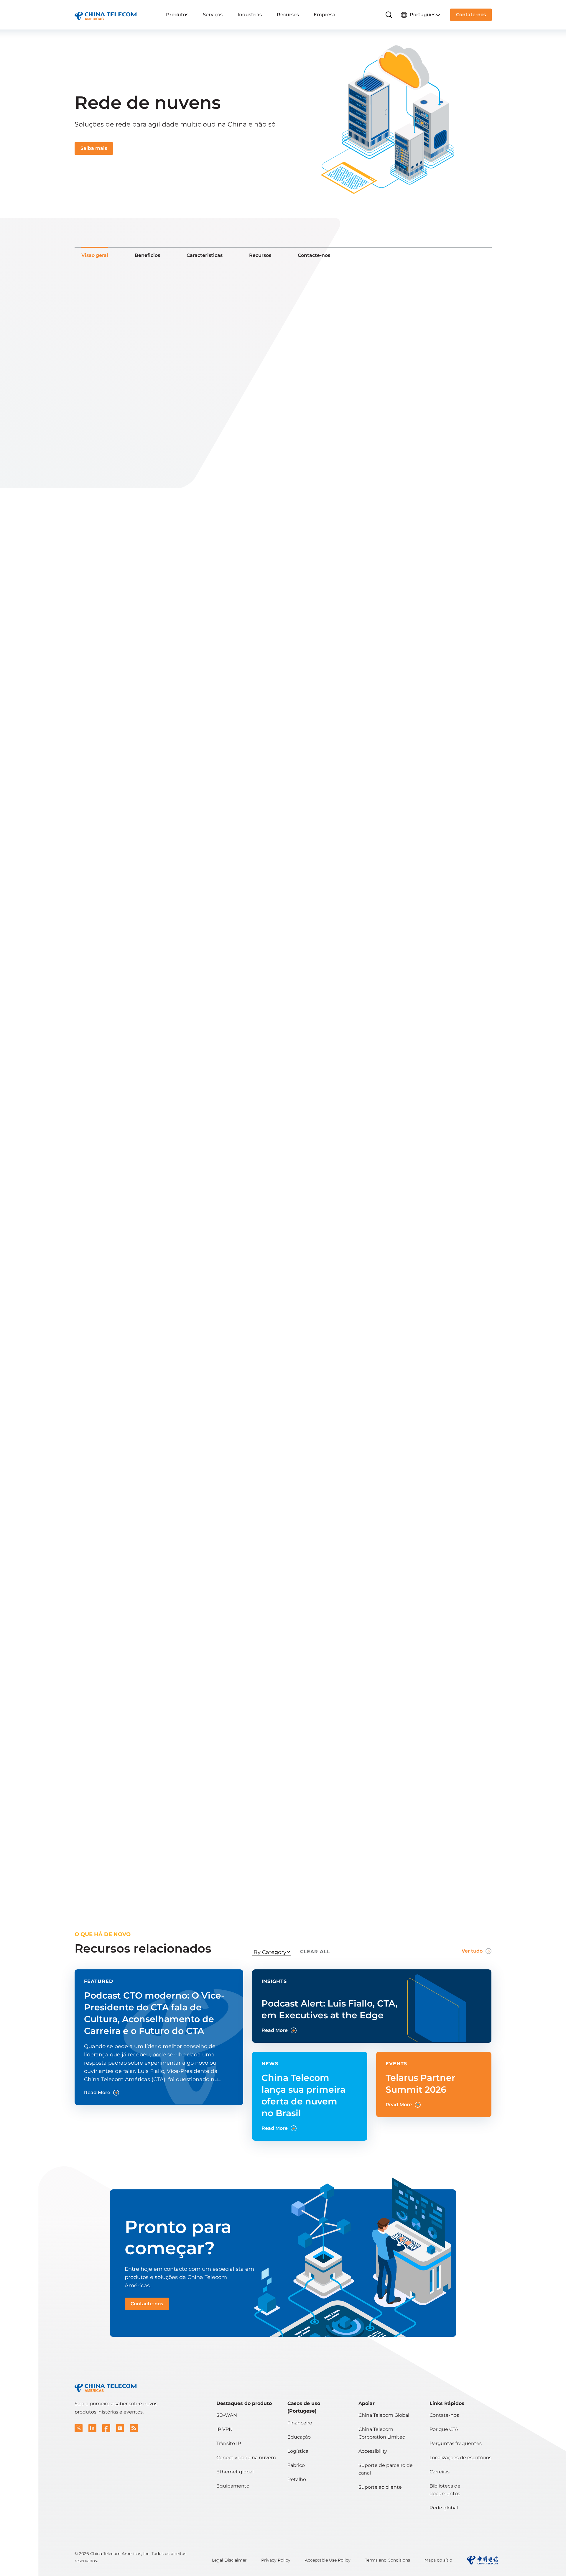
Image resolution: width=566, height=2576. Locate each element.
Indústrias (250, 15)
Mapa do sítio (438, 2560)
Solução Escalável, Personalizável (132, 855)
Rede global (444, 2508)
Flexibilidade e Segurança (120, 888)
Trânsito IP (229, 2443)
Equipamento (233, 2486)
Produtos (177, 15)
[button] (79, 2428)
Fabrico (296, 2465)
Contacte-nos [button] (147, 2304)
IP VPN (224, 2429)
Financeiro (300, 2423)
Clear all (315, 1952)
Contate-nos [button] (471, 15)
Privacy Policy (276, 2560)
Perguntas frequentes (456, 2443)
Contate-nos (444, 2415)
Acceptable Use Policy (328, 2560)
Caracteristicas (205, 255)
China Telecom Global (384, 2415)
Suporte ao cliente (380, 2487)
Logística (298, 2451)
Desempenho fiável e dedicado (135, 838)
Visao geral (95, 255)
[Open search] (389, 15)
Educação (299, 2437)
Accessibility (373, 2451)
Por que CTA (444, 2429)
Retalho (297, 2479)
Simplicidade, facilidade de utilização (138, 871)
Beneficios (147, 255)
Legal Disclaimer (229, 2560)
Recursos (288, 15)
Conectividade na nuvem (246, 2458)
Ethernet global (235, 2472)
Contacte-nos (314, 255)
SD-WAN (227, 2415)
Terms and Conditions (388, 2560)
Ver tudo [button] (472, 1951)
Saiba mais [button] (94, 148)
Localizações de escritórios (460, 2458)
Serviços (213, 15)
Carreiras (440, 2472)
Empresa (325, 15)
